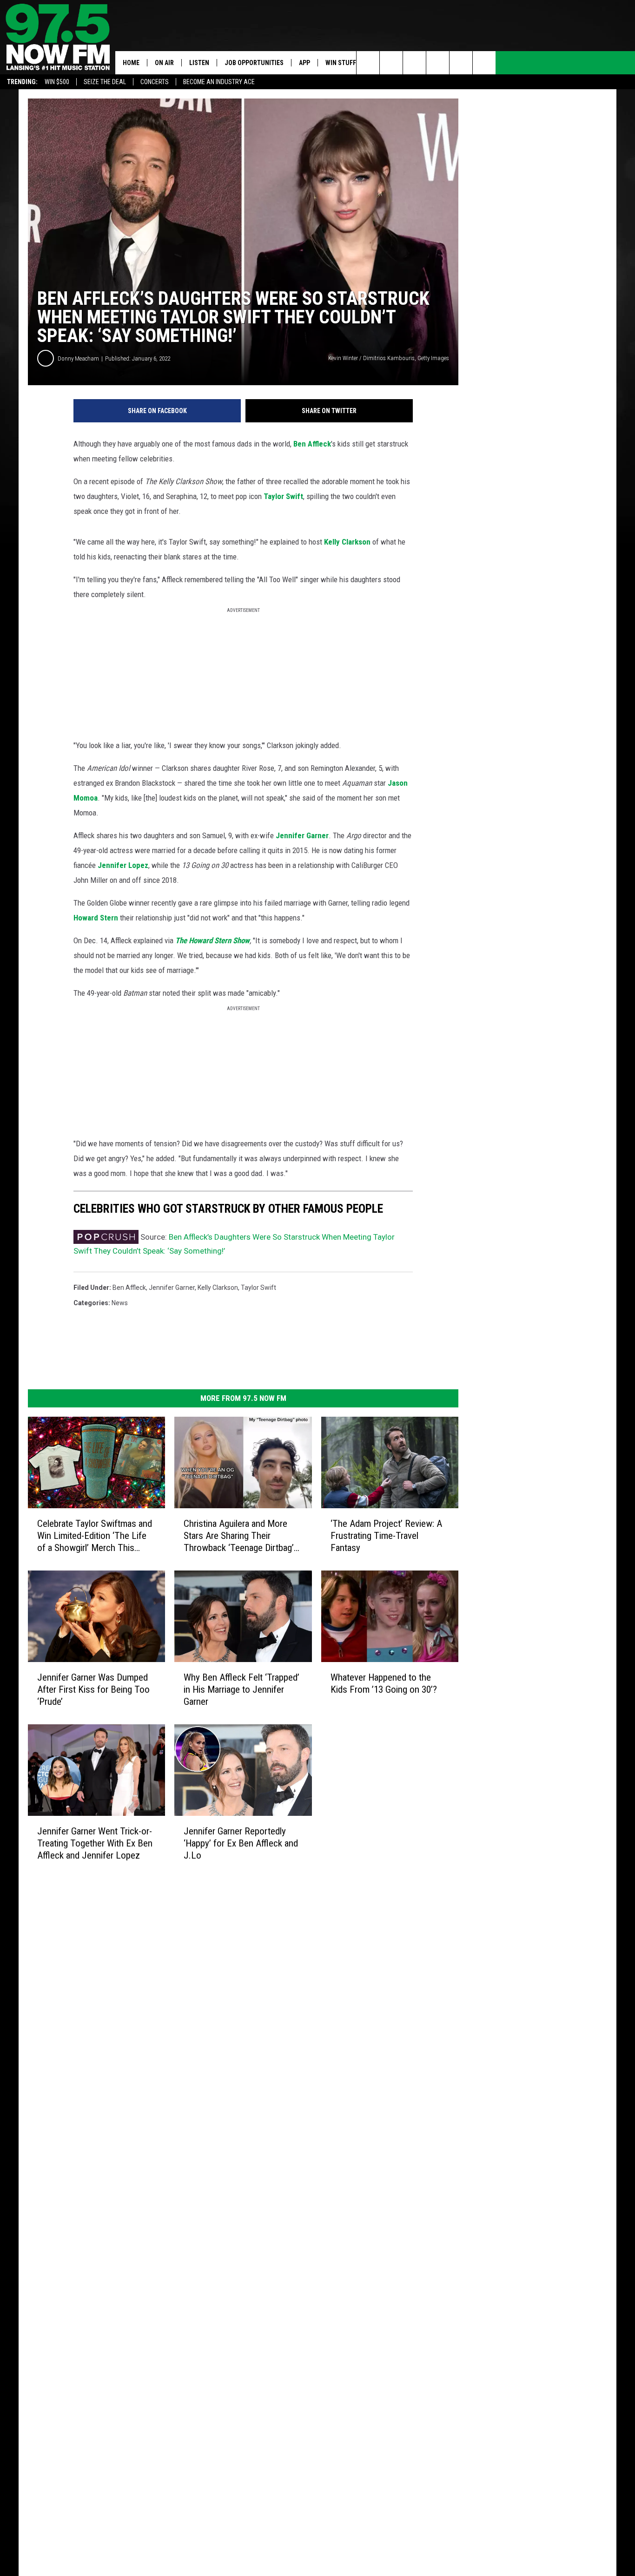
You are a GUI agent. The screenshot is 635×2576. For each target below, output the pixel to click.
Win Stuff (341, 63)
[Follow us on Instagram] (438, 63)
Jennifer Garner (302, 835)
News (120, 1303)
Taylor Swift (283, 496)
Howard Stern (96, 918)
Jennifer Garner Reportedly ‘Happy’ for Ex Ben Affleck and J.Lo (241, 1843)
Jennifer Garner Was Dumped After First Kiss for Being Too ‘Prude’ (93, 1689)
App (304, 63)
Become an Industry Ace (219, 82)
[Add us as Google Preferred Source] (391, 63)
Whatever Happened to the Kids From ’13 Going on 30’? (384, 1683)
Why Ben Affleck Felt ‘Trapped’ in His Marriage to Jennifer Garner (241, 1689)
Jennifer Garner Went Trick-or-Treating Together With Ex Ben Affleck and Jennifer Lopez (95, 1843)
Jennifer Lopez (123, 865)
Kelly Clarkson (347, 542)
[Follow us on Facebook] (414, 63)
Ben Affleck (312, 444)
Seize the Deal (105, 82)
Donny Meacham (78, 358)
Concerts (155, 82)
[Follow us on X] (484, 63)
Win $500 (57, 82)
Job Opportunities (254, 63)
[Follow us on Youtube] (461, 63)
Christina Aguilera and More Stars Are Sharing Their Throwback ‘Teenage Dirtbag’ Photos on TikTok (239, 1536)
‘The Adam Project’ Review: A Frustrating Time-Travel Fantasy (386, 1536)
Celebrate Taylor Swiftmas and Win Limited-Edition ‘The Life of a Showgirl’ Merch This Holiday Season (95, 1536)
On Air (164, 63)
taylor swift (258, 1288)
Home (131, 63)
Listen (199, 63)
